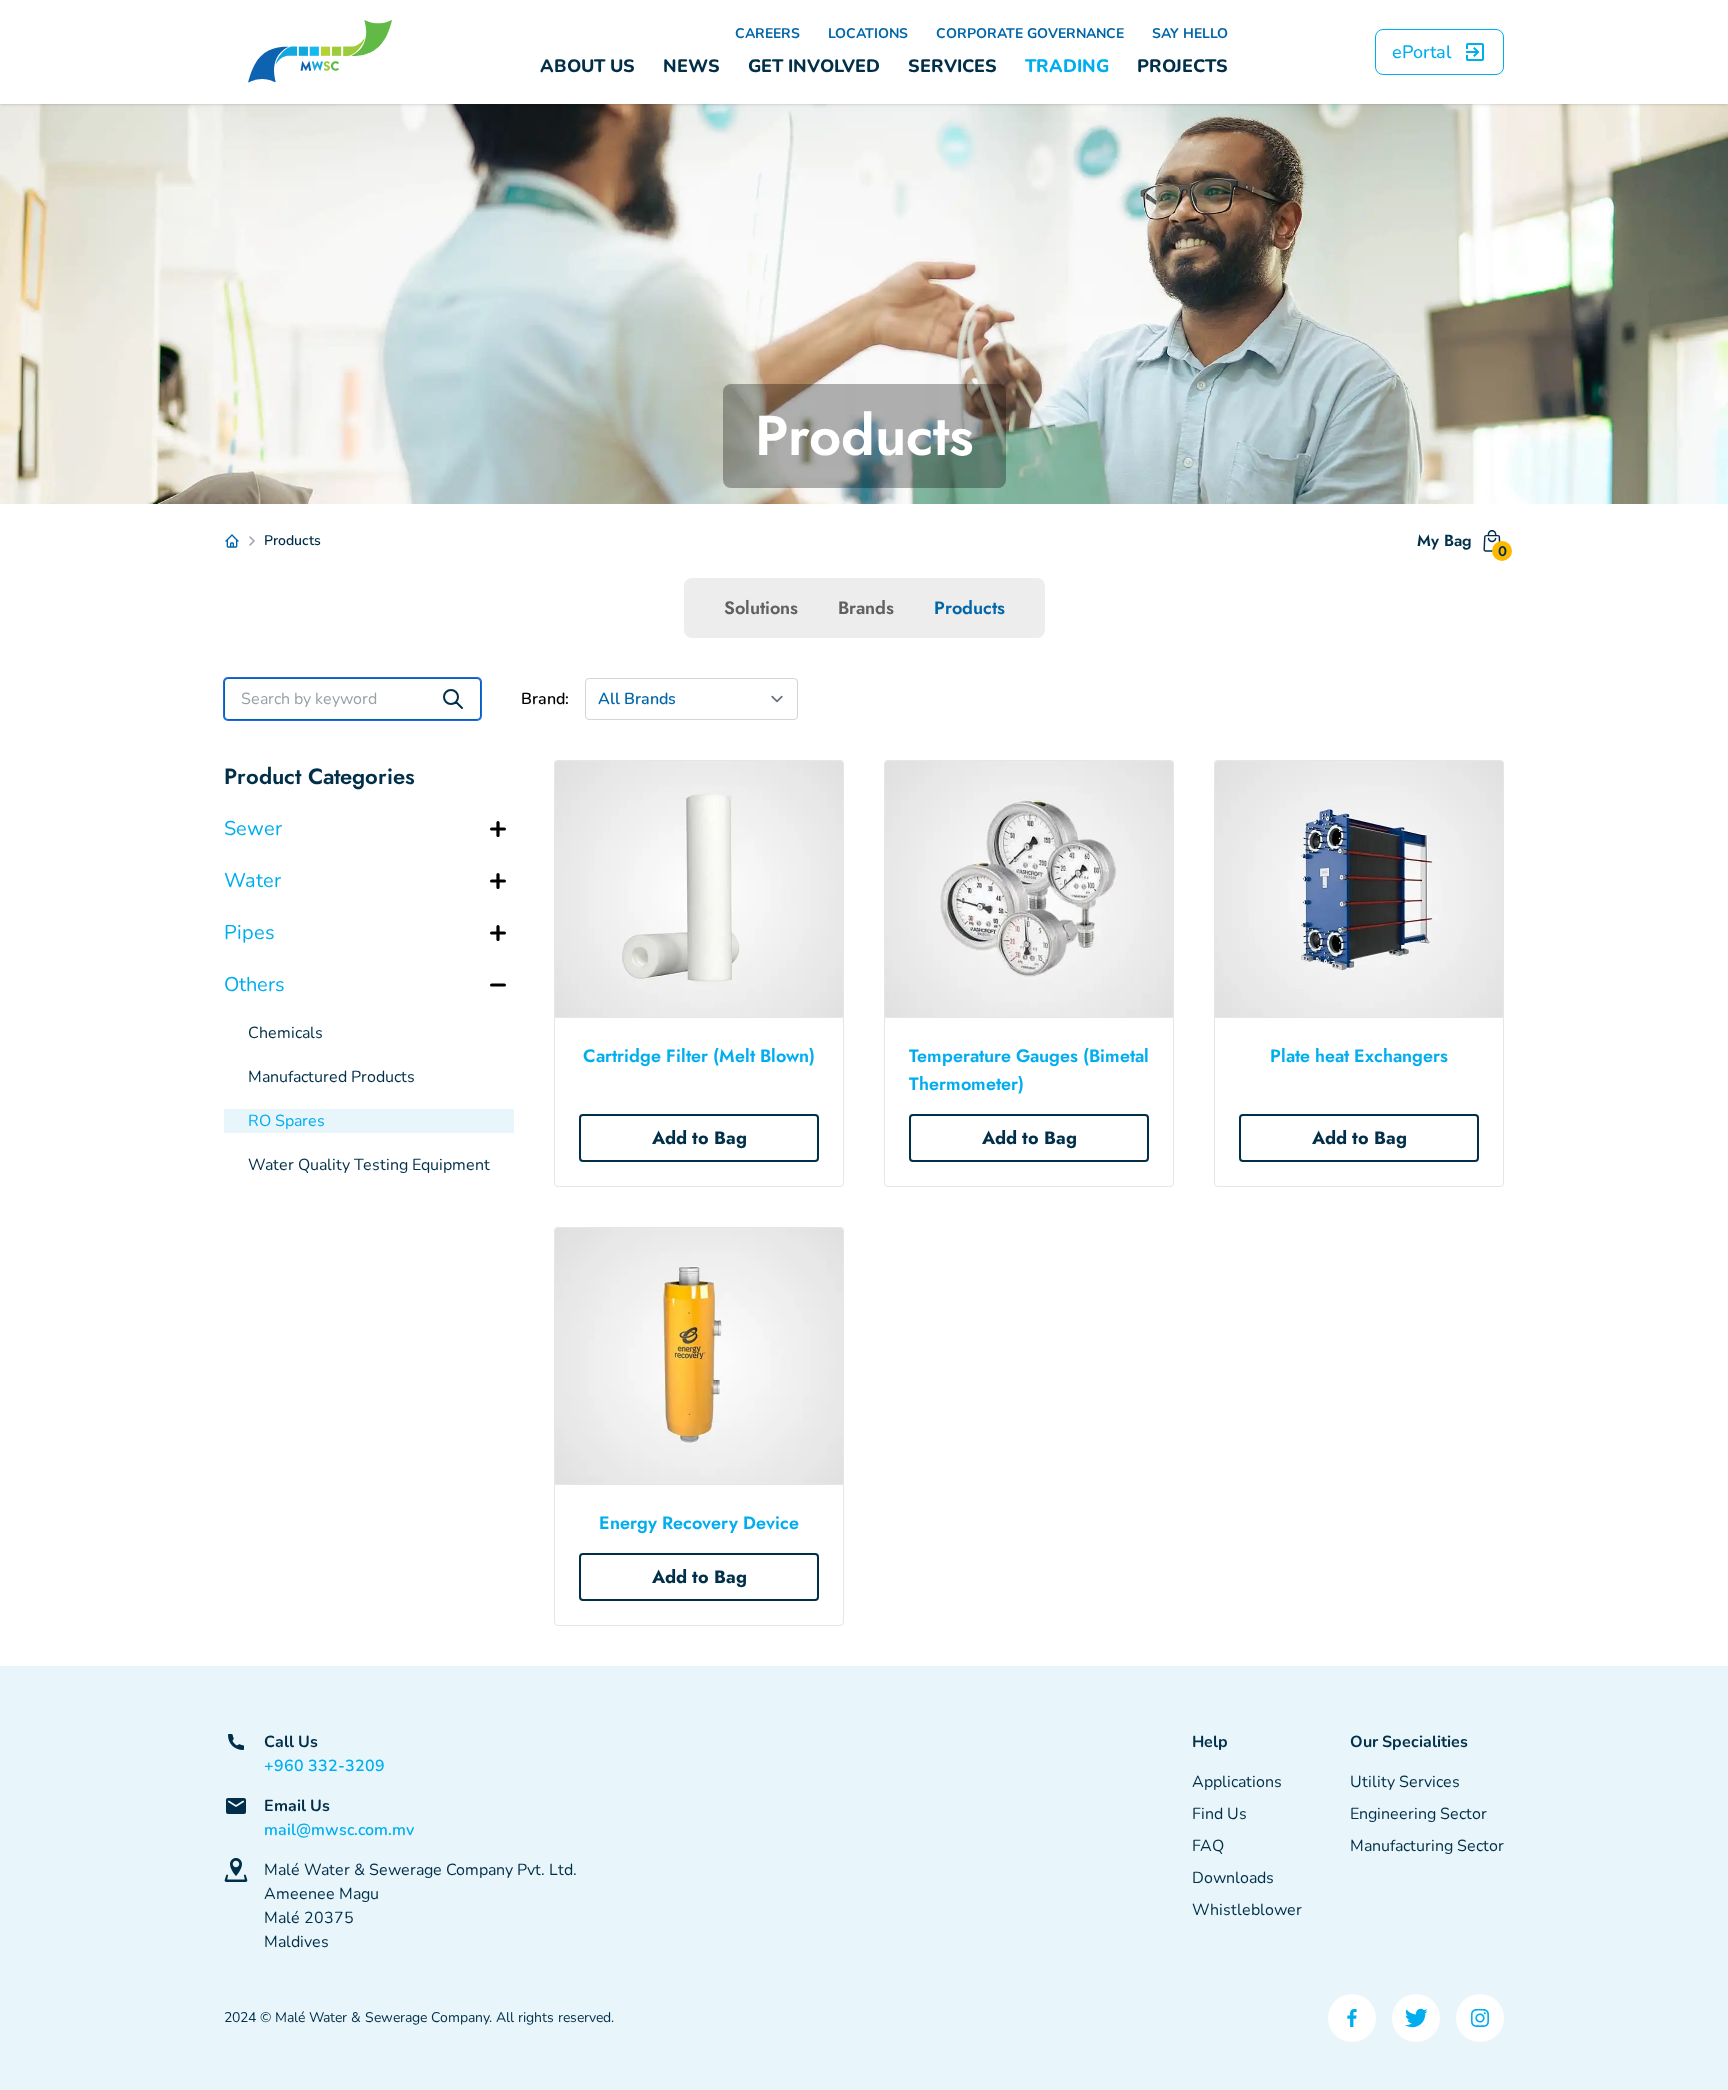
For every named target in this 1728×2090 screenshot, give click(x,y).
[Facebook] (1352, 2018)
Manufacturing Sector (1427, 1846)
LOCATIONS (868, 33)
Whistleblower (1247, 1910)
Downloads (1233, 1878)
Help (1210, 1742)
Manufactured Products (331, 1077)
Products (969, 608)
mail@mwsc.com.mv (339, 1830)
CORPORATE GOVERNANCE (1030, 33)
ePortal (1421, 52)
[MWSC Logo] (320, 52)
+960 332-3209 (324, 1766)
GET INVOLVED (814, 66)
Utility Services (1405, 1782)
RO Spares (286, 1121)
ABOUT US (587, 66)
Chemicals (285, 1033)
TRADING (1067, 66)
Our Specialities (1409, 1742)
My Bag (1460, 545)
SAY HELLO (1190, 33)
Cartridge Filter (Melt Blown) (699, 1056)
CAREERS (767, 33)
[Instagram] (1480, 2018)
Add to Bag (699, 1138)
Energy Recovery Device (699, 1523)
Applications (1237, 1782)
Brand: (545, 699)
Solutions (761, 608)
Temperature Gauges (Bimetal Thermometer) (1029, 1070)
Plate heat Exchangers (1359, 1056)
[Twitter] (1416, 2018)
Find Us (1219, 1814)
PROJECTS (1182, 66)
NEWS (691, 66)
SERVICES (952, 66)
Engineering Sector (1418, 1814)
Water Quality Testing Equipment (369, 1165)
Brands (866, 608)
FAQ (1208, 1846)
